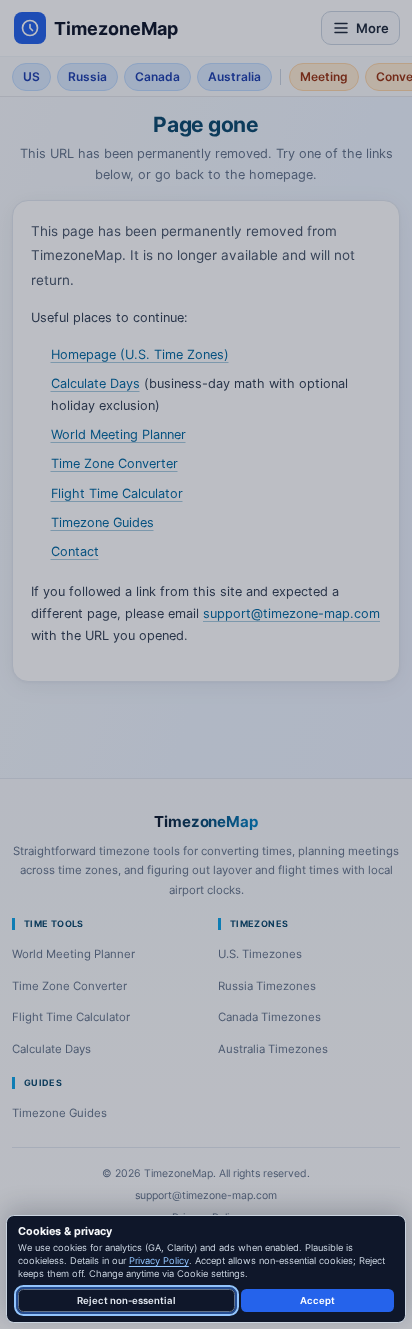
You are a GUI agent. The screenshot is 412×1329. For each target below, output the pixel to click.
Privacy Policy (159, 1260)
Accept (317, 1300)
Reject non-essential (126, 1300)
